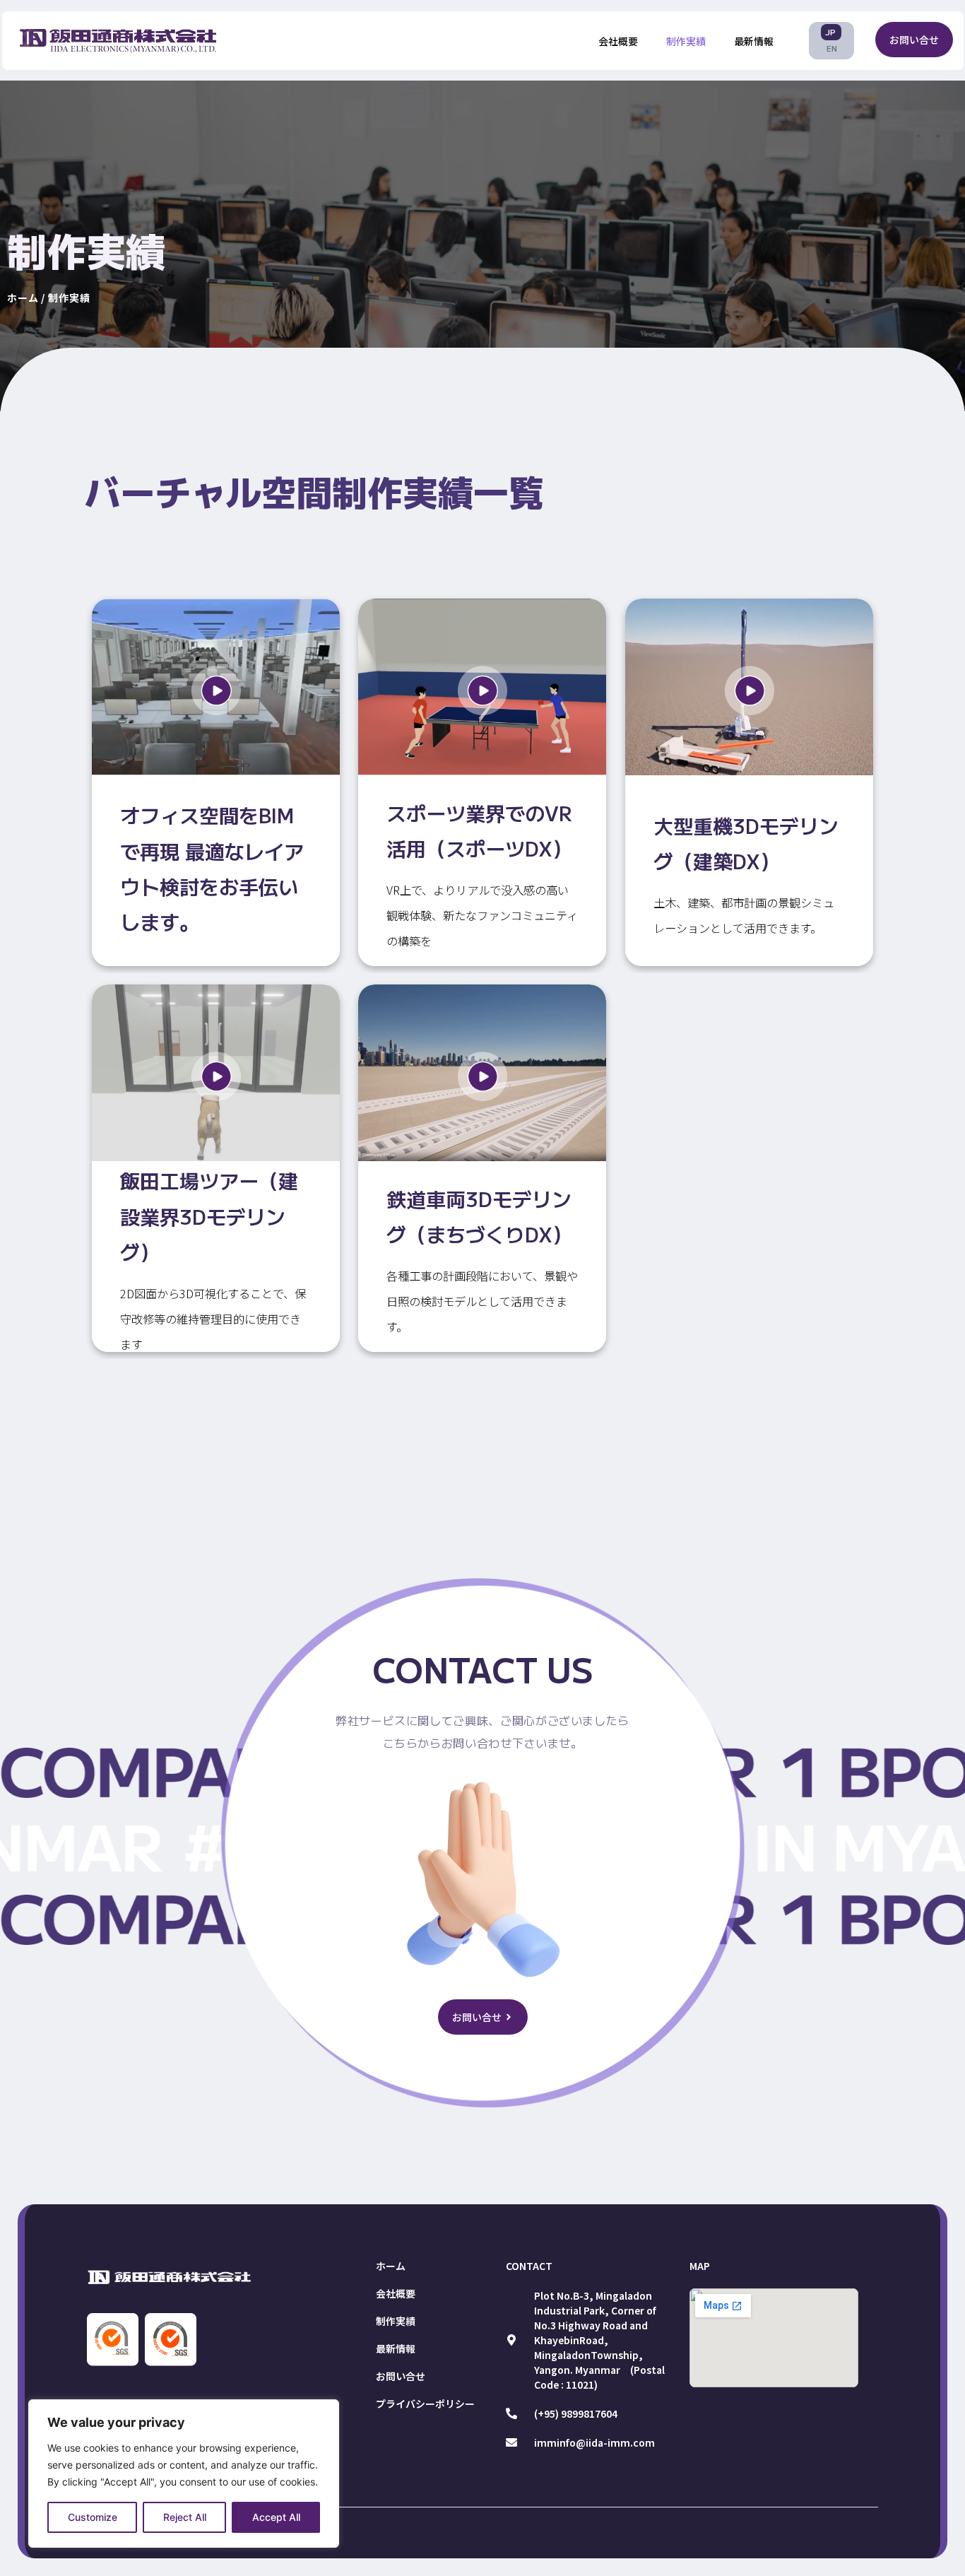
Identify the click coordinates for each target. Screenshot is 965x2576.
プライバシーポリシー (425, 2404)
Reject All (185, 2517)
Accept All (276, 2517)
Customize (93, 2517)
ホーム (391, 2266)
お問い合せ (401, 2376)
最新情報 (754, 41)
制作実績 (686, 41)
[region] (184, 2474)
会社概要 (618, 41)
